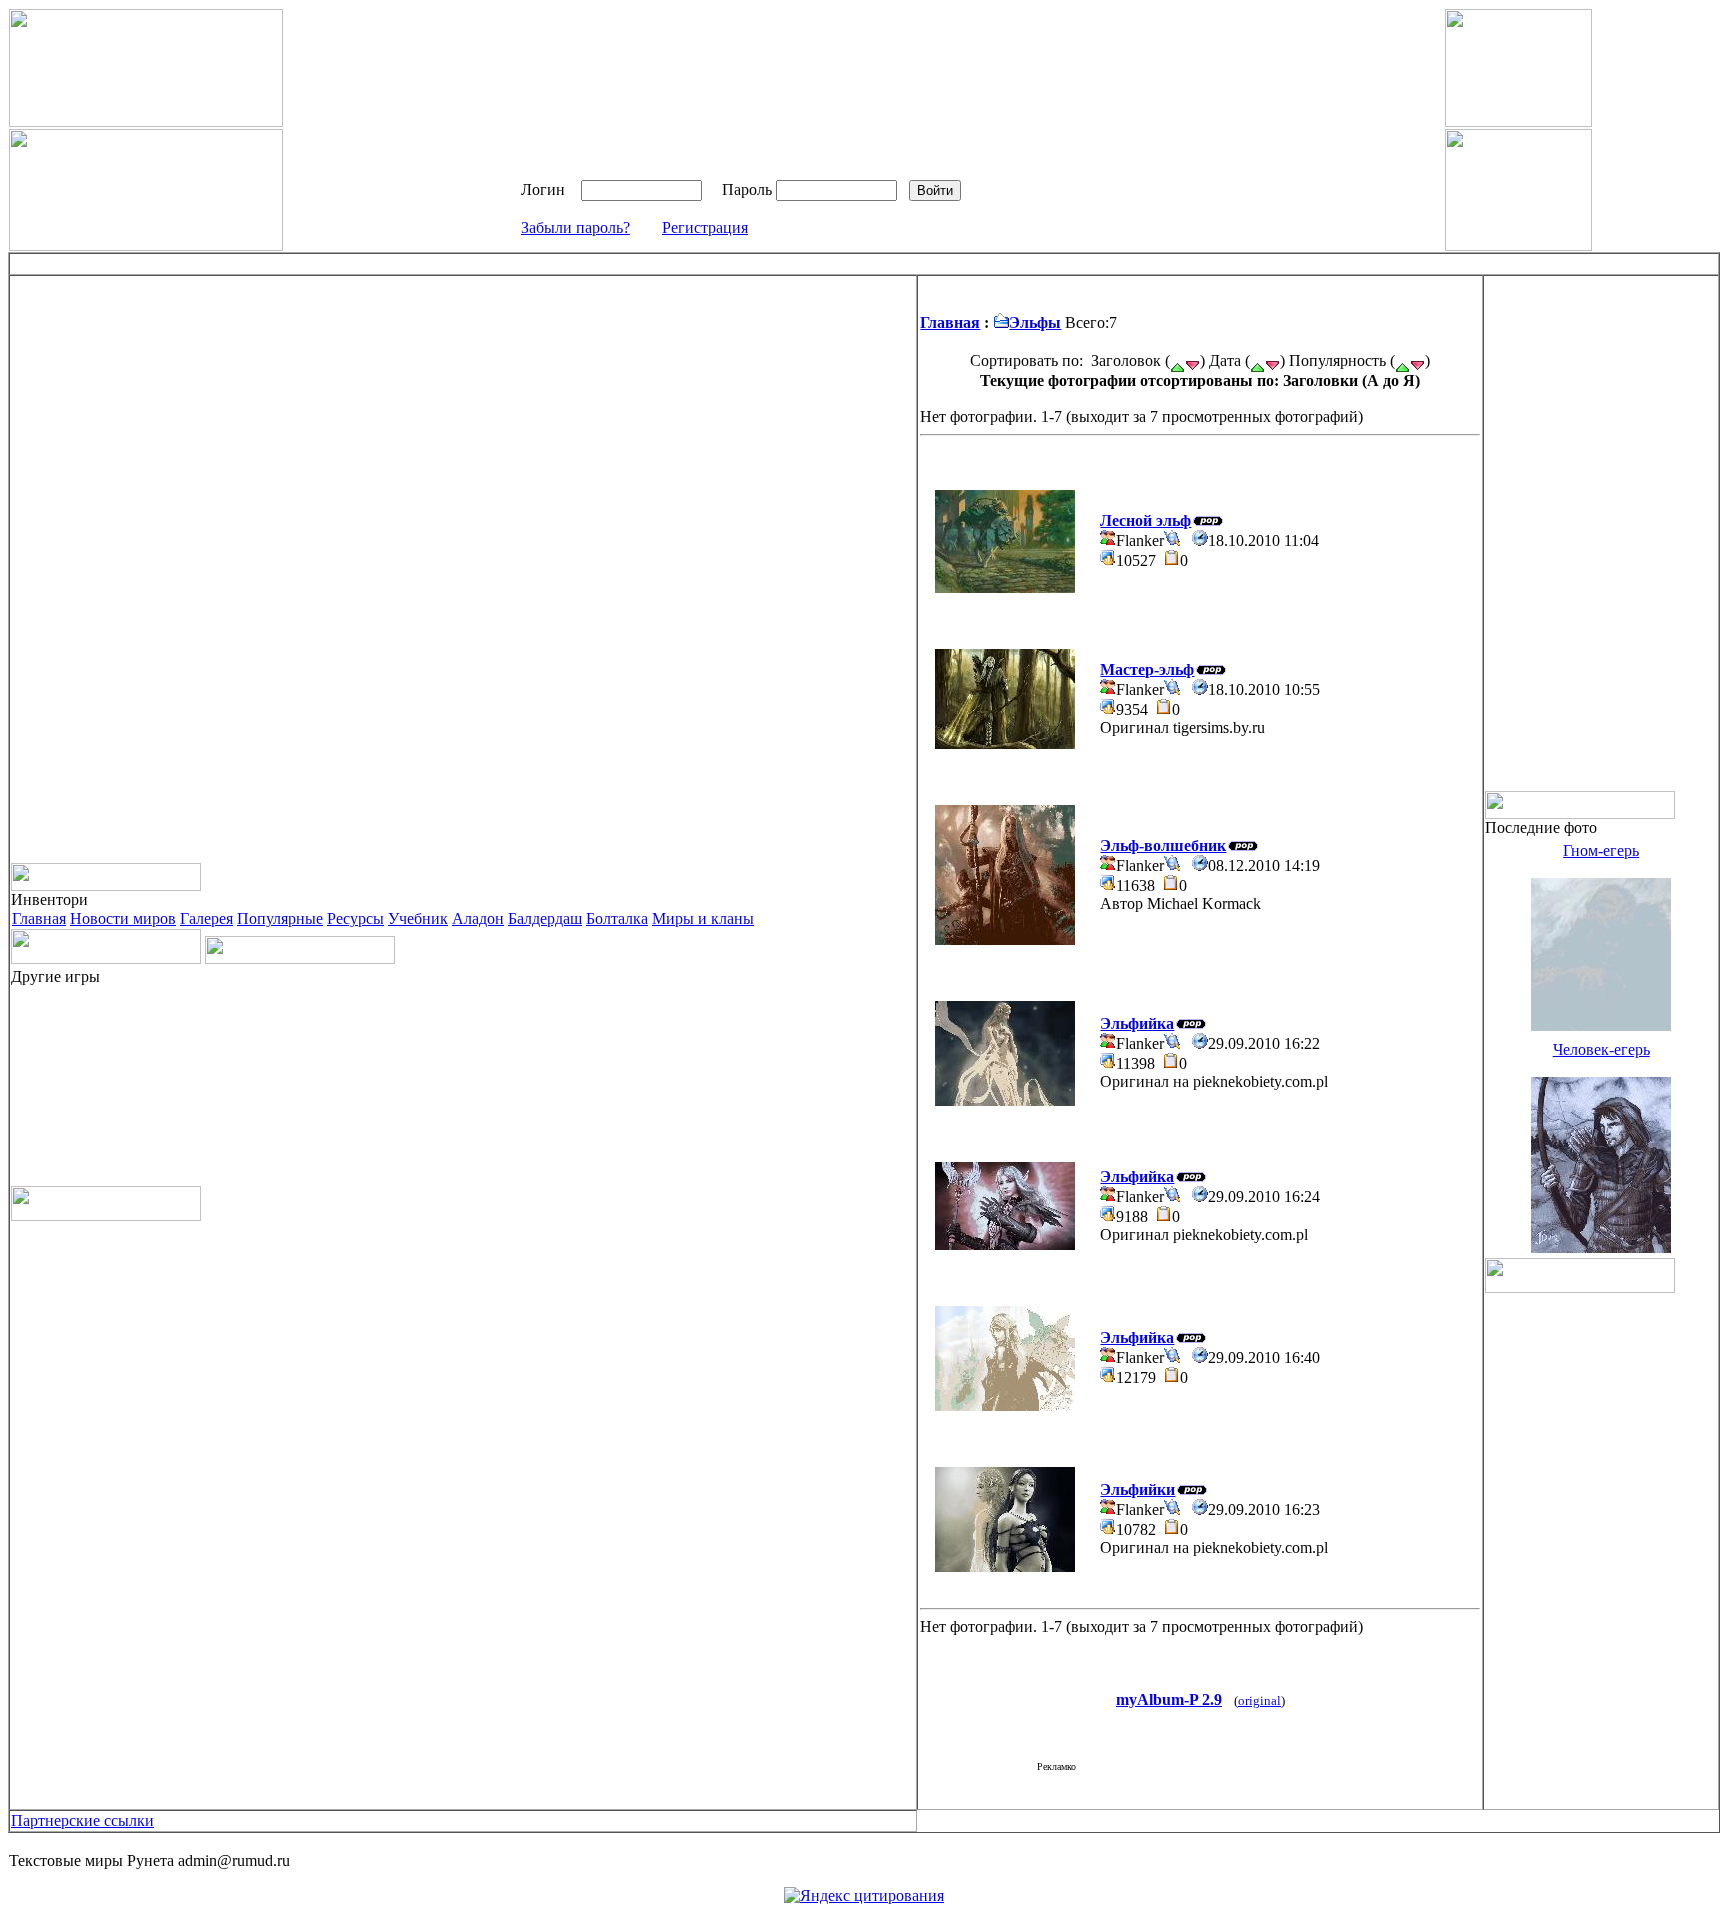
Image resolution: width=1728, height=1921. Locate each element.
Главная (39, 918)
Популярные (280, 918)
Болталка (617, 918)
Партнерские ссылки (82, 1820)
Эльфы (1035, 322)
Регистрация (705, 227)
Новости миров (123, 918)
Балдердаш (545, 918)
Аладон (478, 918)
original (1259, 1701)
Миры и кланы (703, 918)
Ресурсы (355, 918)
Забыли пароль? (575, 227)
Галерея (206, 918)
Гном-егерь (1601, 850)
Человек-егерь (1601, 1049)
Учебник (418, 918)
